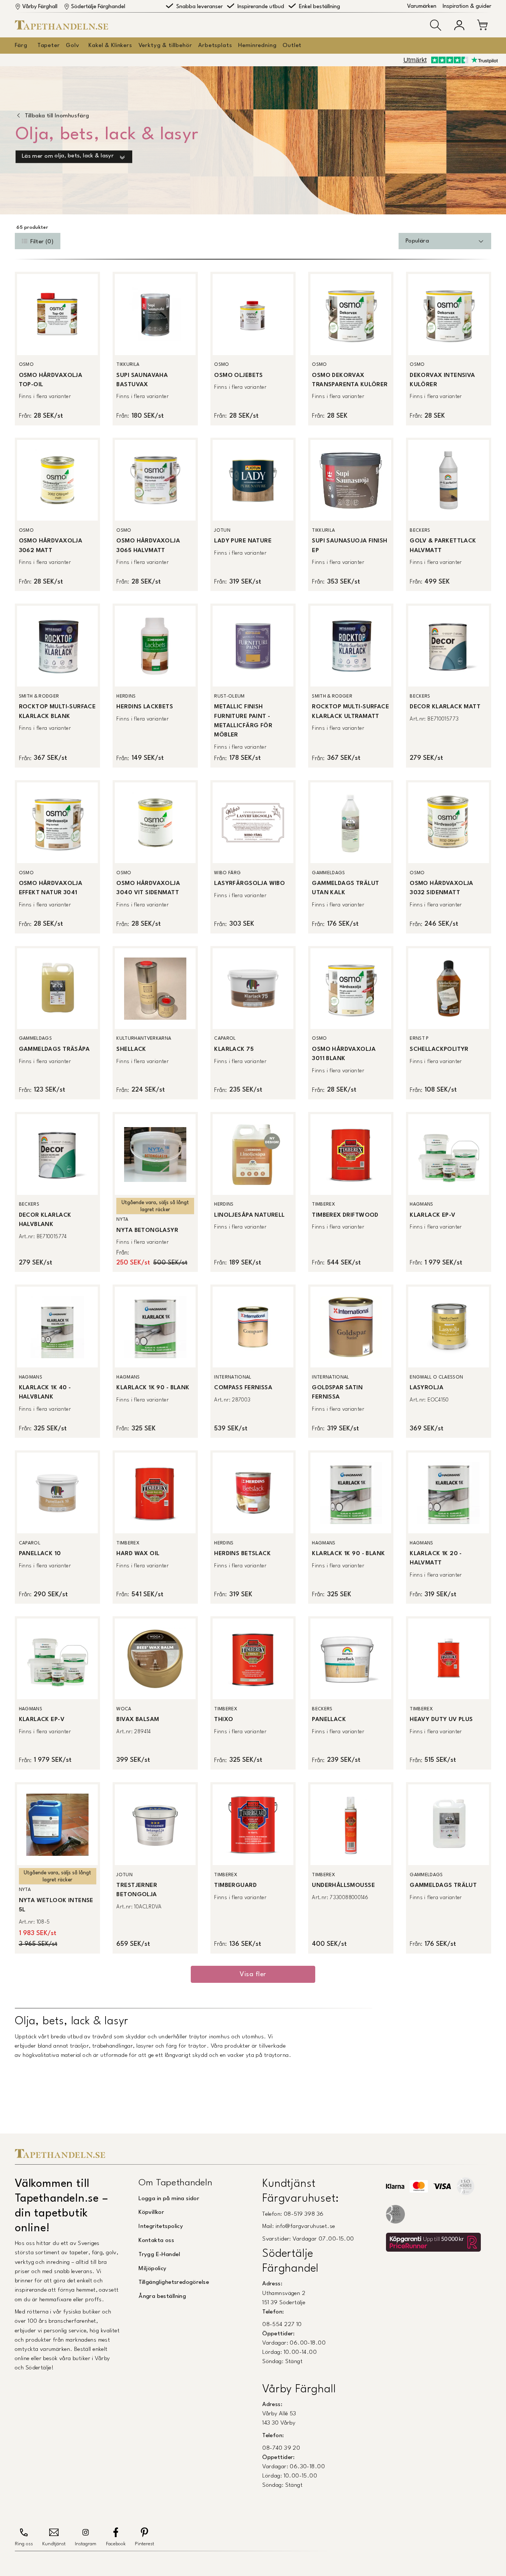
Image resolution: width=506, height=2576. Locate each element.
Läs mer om (68, 156)
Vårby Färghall (40, 7)
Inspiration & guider (467, 6)
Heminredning (257, 46)
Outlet (292, 46)
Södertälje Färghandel (98, 7)
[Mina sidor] (459, 25)
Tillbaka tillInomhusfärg (57, 116)
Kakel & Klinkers (110, 46)
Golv (72, 46)
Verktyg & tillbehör (165, 46)
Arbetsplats (215, 46)
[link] (57, 348)
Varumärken (422, 6)
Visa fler (253, 1974)
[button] (436, 25)
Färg (21, 46)
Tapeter (49, 46)
